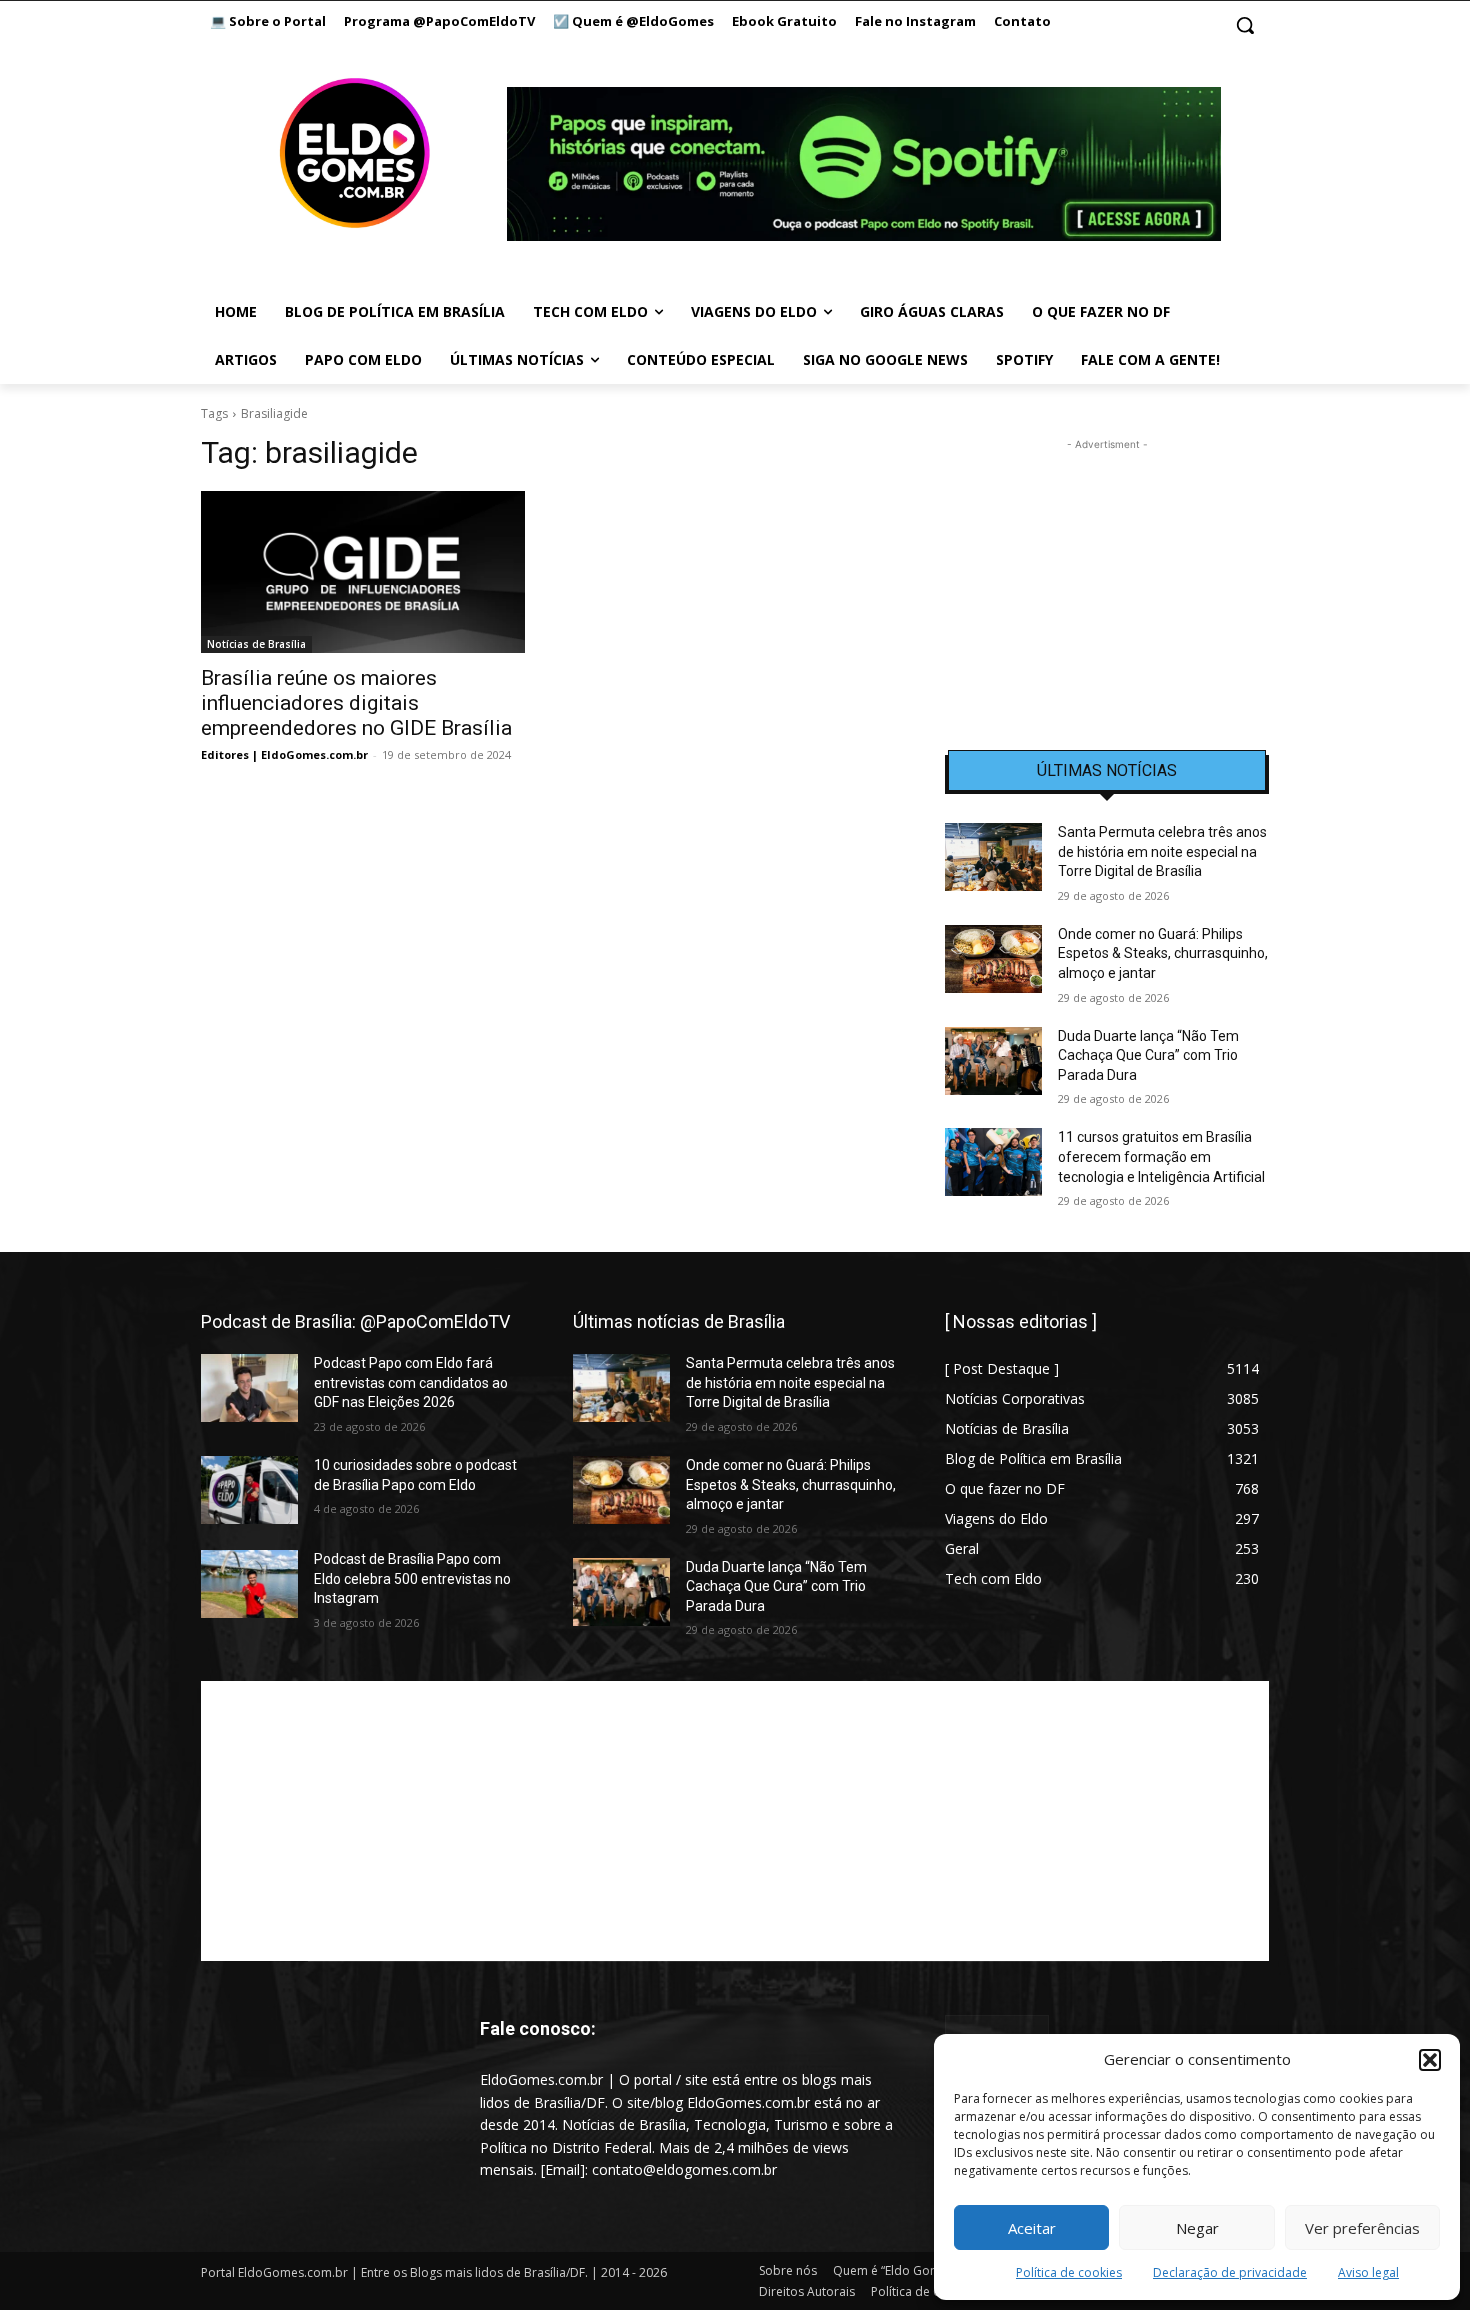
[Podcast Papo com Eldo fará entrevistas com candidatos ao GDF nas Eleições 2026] (249, 1388)
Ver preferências (1362, 2228)
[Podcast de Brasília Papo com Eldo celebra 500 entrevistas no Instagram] (249, 1584)
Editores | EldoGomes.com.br (284, 754)
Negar (1197, 2228)
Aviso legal (1368, 2272)
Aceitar (1032, 2228)
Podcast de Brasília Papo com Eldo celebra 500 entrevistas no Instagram (412, 1578)
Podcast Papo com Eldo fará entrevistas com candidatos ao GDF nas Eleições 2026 (411, 1382)
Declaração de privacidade (1230, 2272)
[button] (1430, 2060)
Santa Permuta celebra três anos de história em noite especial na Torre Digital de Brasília (1162, 851)
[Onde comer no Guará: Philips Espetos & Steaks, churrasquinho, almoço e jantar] (993, 959)
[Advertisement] (1107, 580)
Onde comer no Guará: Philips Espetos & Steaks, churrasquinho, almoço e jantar (1163, 953)
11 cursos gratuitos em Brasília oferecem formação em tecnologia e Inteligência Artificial (1161, 1156)
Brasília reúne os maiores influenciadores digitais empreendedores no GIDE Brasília (356, 703)
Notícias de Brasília (256, 644)
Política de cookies (1069, 2272)
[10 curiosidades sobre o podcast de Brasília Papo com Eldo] (249, 1490)
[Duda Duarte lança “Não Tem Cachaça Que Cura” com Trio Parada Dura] (993, 1061)
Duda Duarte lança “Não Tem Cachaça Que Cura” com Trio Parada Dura (1148, 1055)
